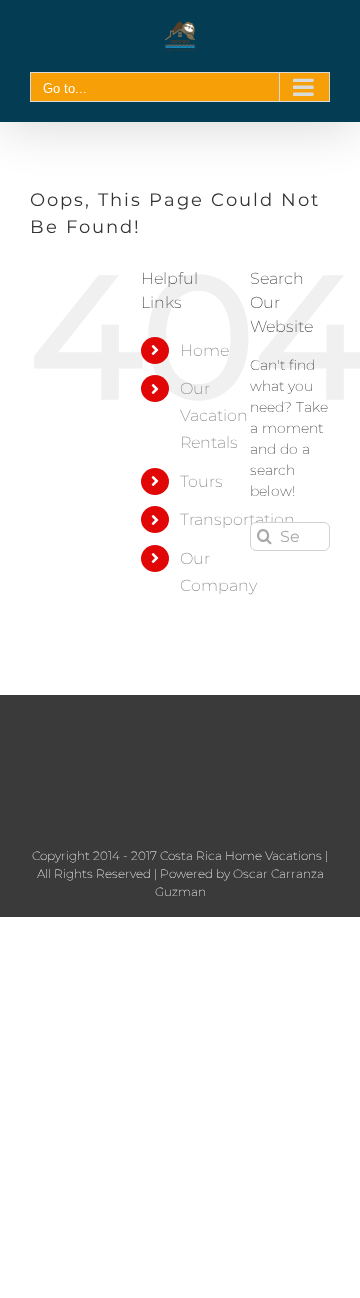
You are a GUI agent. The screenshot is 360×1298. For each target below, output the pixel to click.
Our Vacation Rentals (214, 415)
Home (204, 350)
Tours (201, 481)
